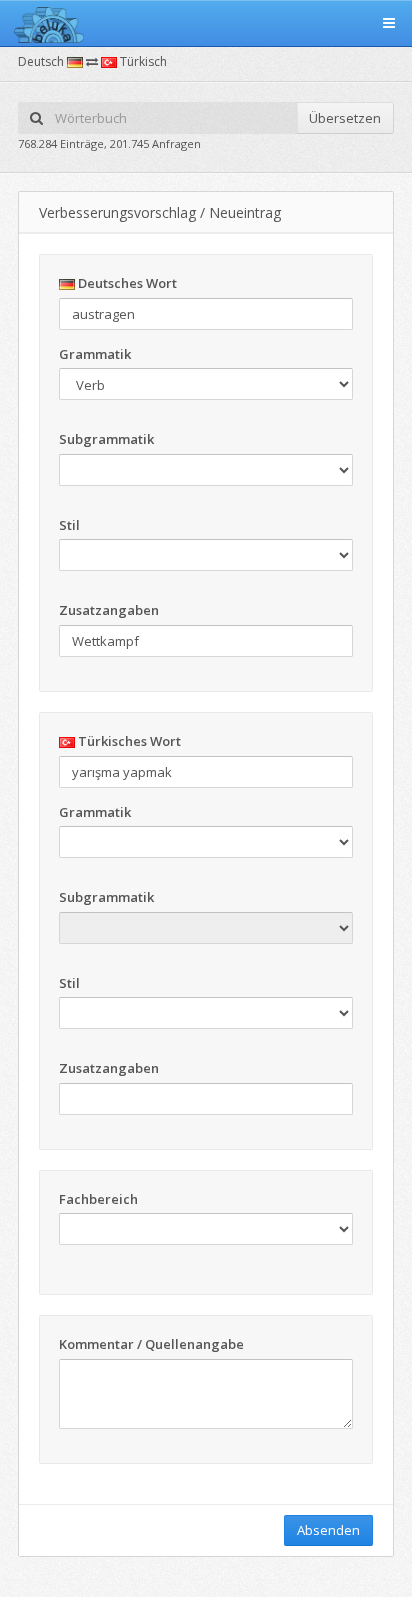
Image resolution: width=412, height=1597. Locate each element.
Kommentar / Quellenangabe (151, 1344)
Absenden (328, 1530)
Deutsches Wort (126, 283)
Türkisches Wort (128, 741)
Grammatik (95, 354)
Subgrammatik (106, 439)
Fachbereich (98, 1199)
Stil (69, 525)
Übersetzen (345, 118)
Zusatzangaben (109, 610)
